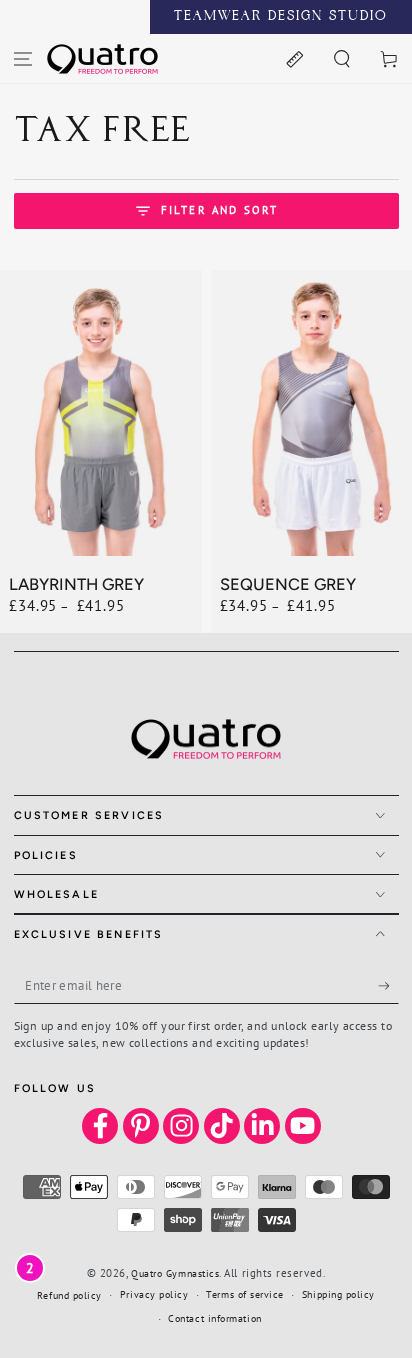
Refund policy (69, 1295)
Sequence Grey (288, 584)
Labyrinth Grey (76, 584)
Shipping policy (338, 1294)
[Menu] (23, 58)
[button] (341, 58)
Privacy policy (154, 1294)
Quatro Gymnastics (175, 1273)
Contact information (214, 1318)
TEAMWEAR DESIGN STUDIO (281, 17)
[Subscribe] (388, 986)
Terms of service (245, 1294)
